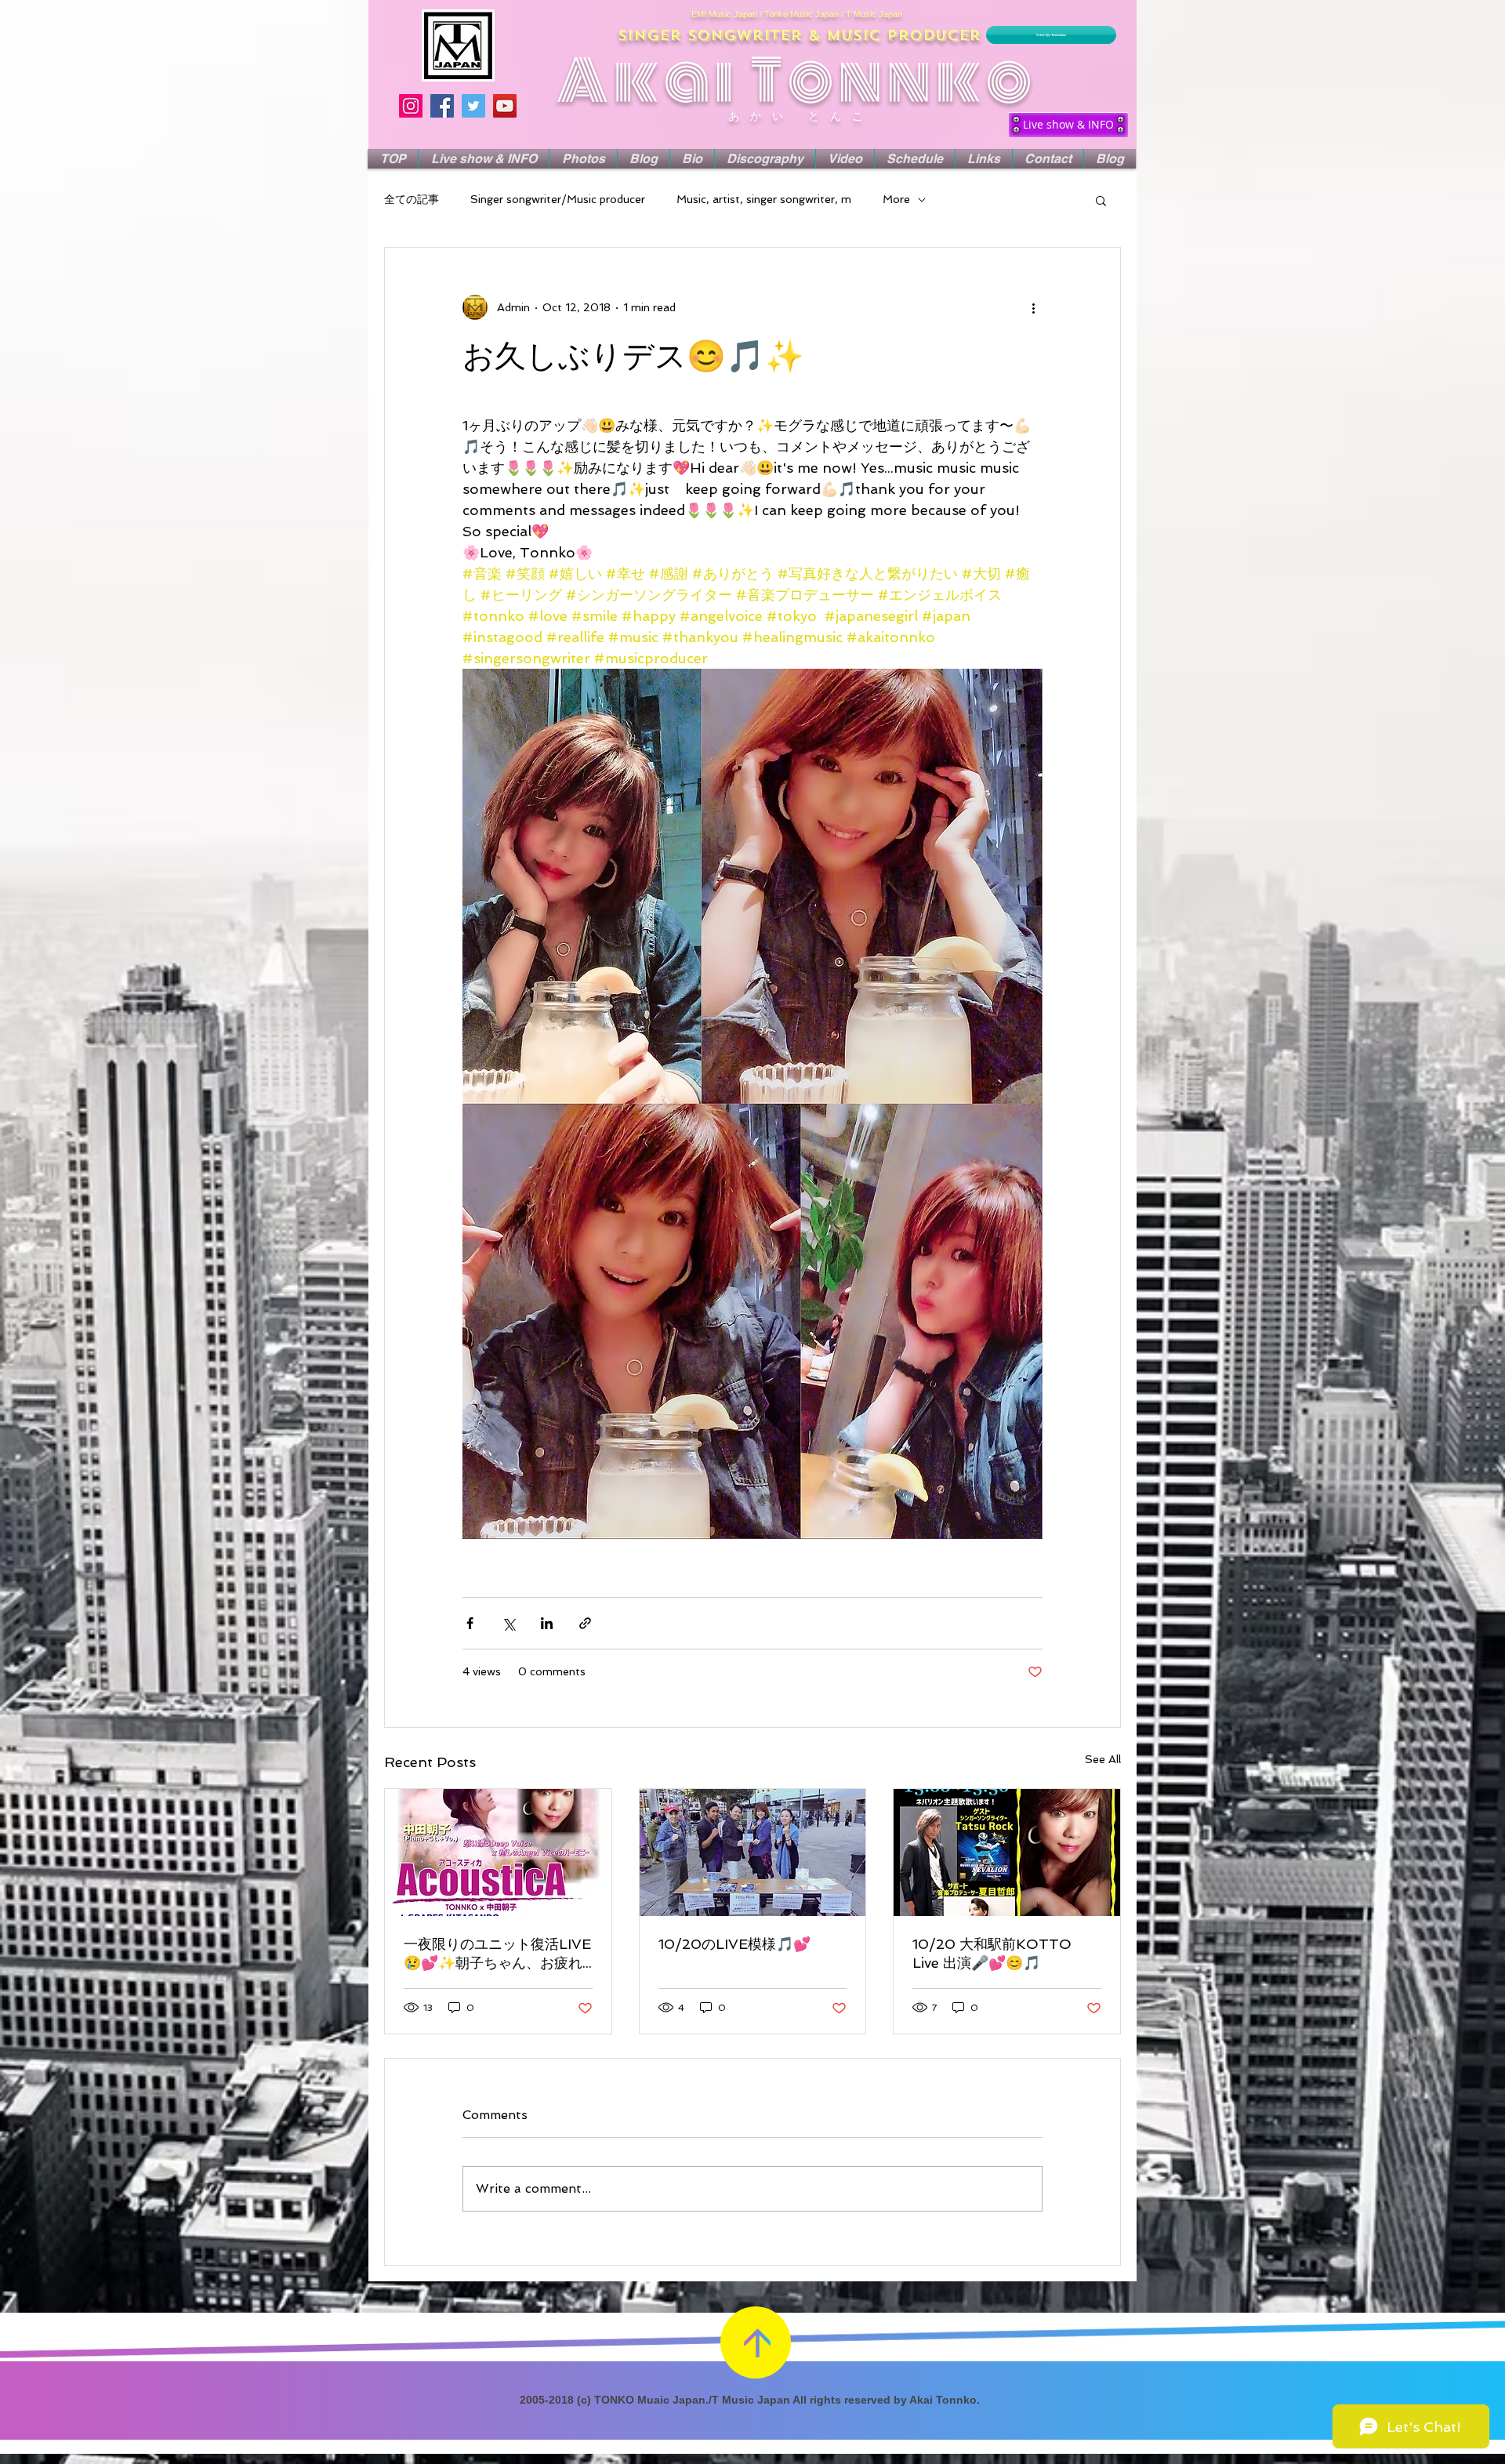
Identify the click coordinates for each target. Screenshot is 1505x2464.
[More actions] (1033, 307)
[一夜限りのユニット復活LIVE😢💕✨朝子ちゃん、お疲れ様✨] (498, 1853)
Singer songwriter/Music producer (558, 199)
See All (1103, 1759)
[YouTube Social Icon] (505, 106)
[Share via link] (585, 1623)
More (896, 199)
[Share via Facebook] (470, 1623)
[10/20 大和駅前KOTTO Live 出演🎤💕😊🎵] (1007, 1853)
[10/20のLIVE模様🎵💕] (753, 1853)
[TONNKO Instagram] (411, 106)
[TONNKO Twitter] (473, 106)
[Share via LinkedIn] (547, 1623)
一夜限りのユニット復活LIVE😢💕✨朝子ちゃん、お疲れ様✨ (497, 1954)
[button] (1101, 200)
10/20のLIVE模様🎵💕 (734, 1944)
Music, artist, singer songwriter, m (764, 199)
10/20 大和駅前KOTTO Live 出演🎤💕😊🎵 (992, 1953)
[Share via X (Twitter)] (508, 1623)
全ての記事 (412, 199)
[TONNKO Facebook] (442, 106)
